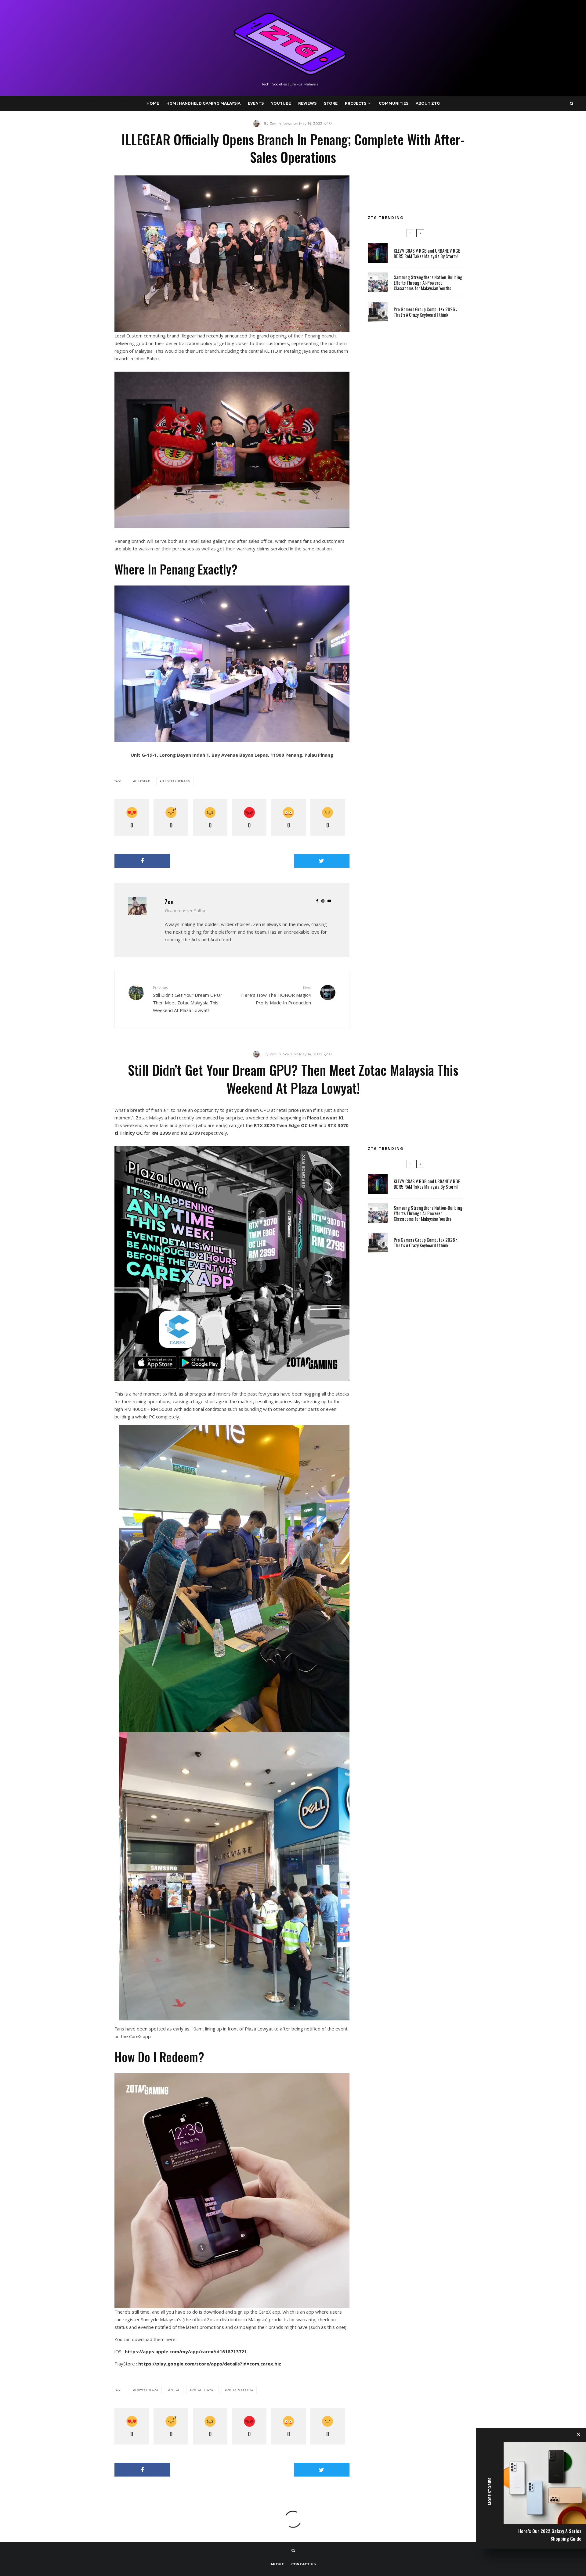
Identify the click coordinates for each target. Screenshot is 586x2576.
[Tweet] (322, 861)
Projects (356, 103)
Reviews (307, 103)
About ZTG (428, 103)
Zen (169, 902)
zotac (175, 2390)
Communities (394, 103)
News (287, 123)
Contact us (304, 2564)
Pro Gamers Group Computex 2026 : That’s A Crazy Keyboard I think (425, 312)
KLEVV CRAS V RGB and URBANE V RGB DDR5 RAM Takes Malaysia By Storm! (427, 253)
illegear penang (176, 781)
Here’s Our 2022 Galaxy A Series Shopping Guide (550, 2535)
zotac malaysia (240, 2390)
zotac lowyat (204, 2390)
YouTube (281, 103)
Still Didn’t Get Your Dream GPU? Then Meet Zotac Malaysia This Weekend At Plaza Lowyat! (188, 999)
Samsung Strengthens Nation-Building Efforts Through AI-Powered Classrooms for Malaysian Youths (428, 283)
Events (256, 103)
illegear (143, 781)
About (277, 2564)
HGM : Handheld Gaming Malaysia (203, 103)
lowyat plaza (147, 2390)
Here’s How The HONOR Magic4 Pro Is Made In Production (276, 995)
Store (331, 103)
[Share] (142, 861)
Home (153, 103)
